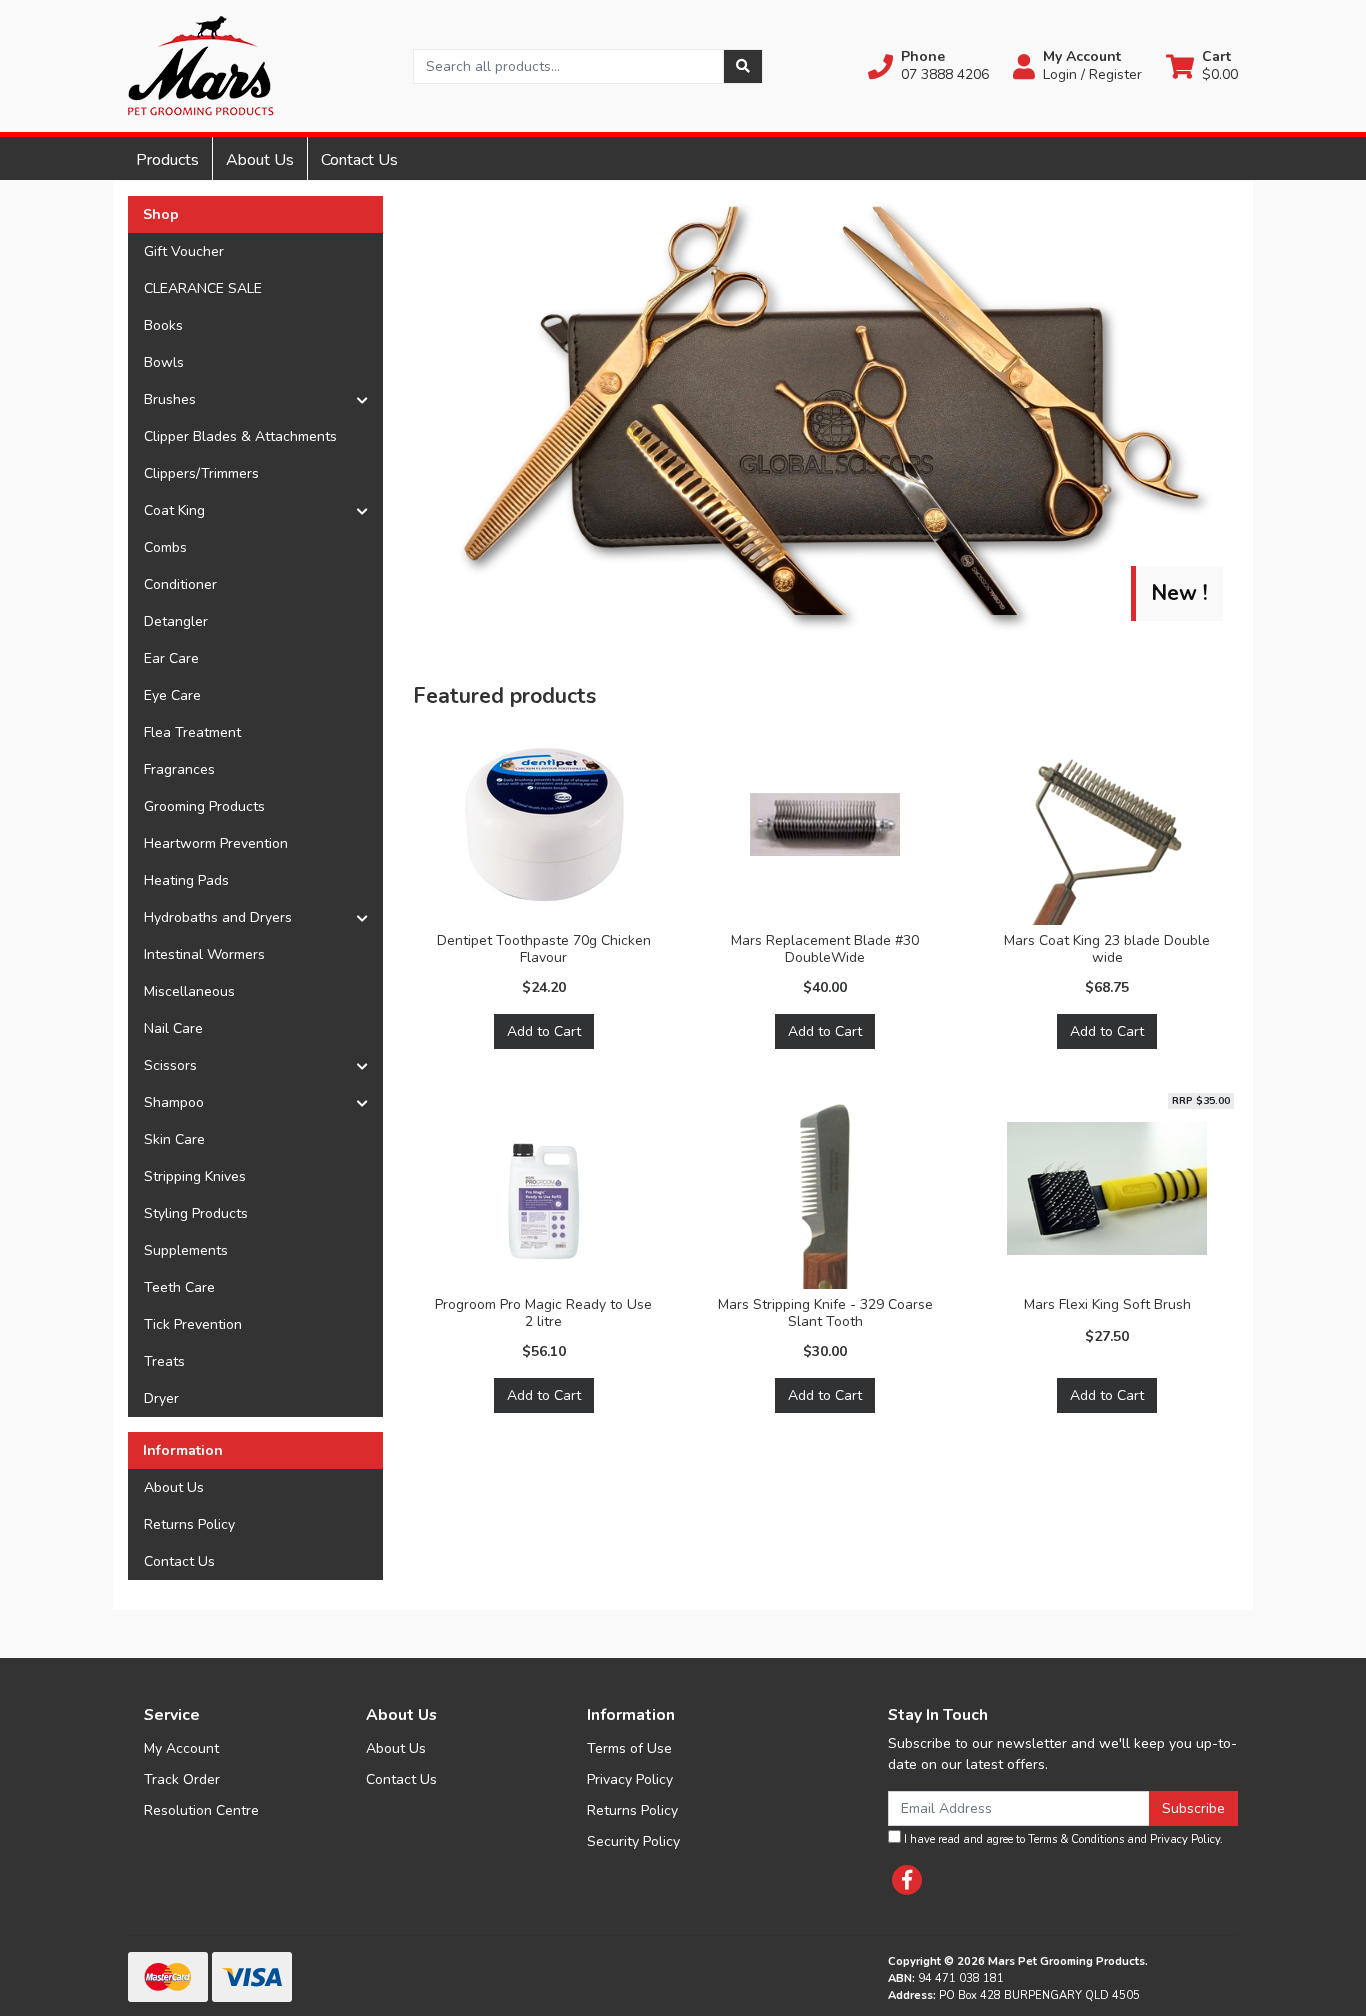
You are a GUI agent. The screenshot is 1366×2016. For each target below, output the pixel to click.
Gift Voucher (184, 251)
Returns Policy (189, 1524)
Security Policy (633, 1841)
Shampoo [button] (174, 1102)
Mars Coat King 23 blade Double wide (1107, 949)
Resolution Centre (201, 1810)
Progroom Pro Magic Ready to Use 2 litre (543, 1313)
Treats (164, 1361)
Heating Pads (186, 880)
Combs (165, 547)
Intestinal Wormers (204, 954)
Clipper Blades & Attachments (240, 436)
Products (167, 160)
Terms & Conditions (1076, 1839)
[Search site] (743, 66)
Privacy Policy (630, 1779)
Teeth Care (179, 1287)
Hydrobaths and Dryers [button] (218, 917)
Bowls (164, 362)
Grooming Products (204, 806)
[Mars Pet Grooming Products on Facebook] (907, 1880)
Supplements (186, 1250)
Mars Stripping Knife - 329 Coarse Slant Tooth (825, 1313)
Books (163, 325)
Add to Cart (544, 1031)
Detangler (176, 621)
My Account (181, 1748)
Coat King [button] (174, 510)
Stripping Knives (195, 1176)
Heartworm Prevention (216, 843)
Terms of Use (629, 1748)
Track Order (182, 1779)
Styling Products (196, 1213)
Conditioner (180, 584)
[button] (928, 66)
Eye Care (172, 695)
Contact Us (359, 160)
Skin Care (174, 1139)
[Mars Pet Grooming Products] (201, 64)
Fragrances (179, 769)
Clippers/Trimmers (201, 473)
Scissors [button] (170, 1065)
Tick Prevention (193, 1324)
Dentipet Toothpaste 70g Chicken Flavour (544, 949)
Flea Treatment (192, 732)
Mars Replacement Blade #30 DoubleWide (825, 949)
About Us (260, 160)
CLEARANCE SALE (203, 288)
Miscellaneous (189, 991)
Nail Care (173, 1028)
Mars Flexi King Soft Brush (1107, 1304)
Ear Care (171, 658)
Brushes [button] (170, 399)
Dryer (161, 1398)
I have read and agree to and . (1062, 1839)
